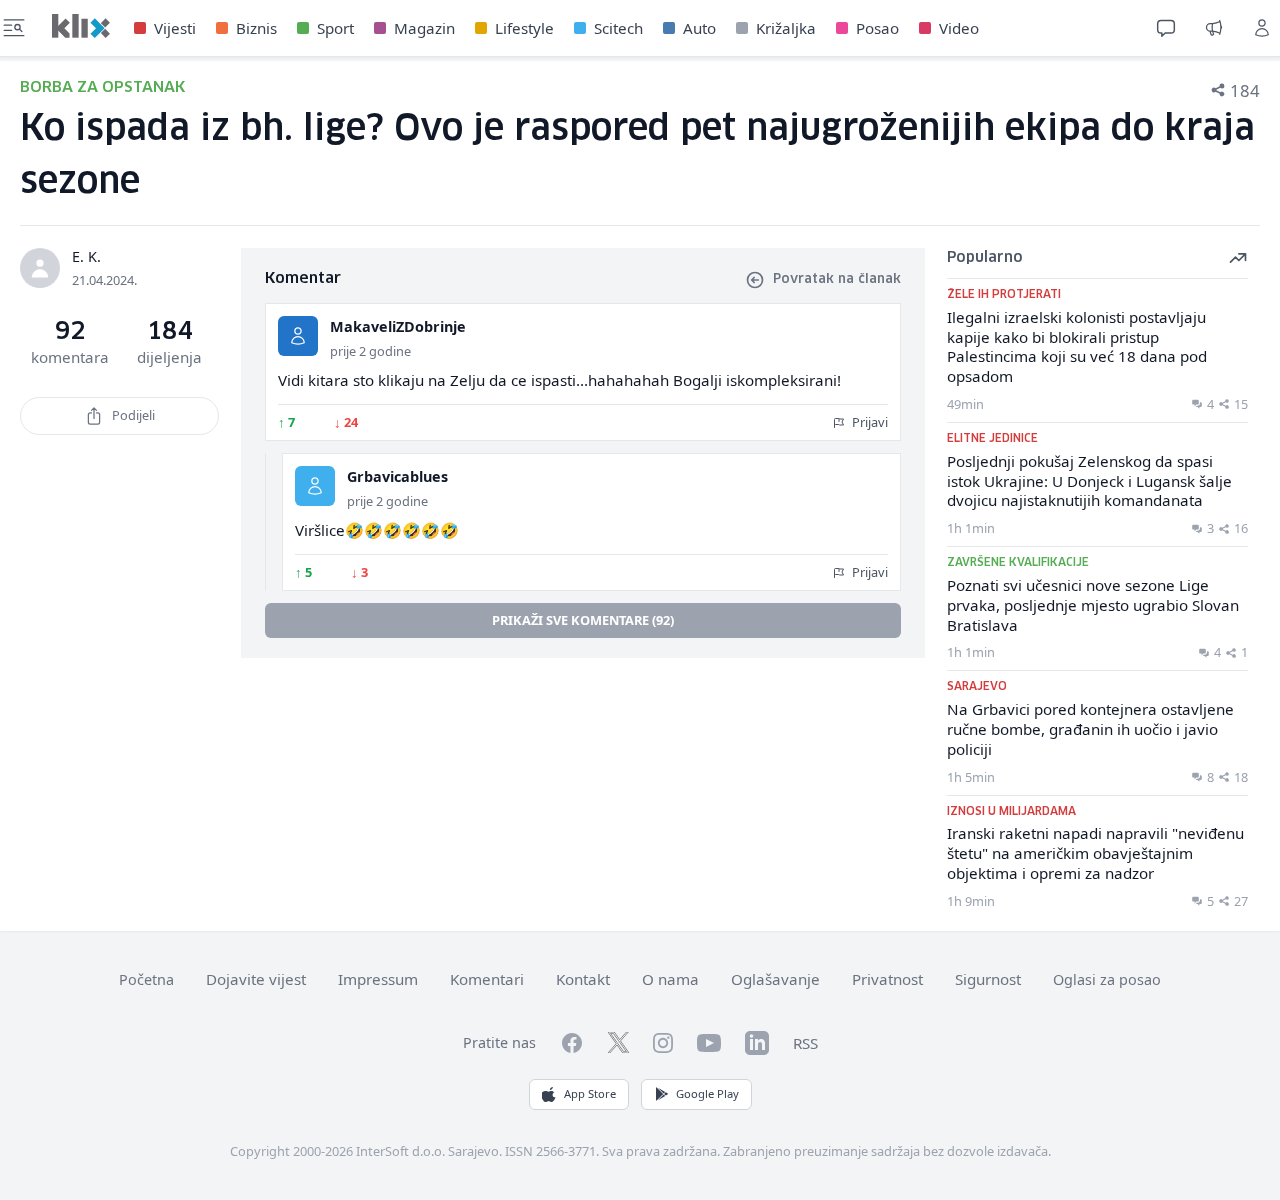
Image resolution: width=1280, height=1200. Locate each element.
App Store (590, 1093)
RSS (805, 1043)
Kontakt (583, 979)
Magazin (424, 28)
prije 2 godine (370, 351)
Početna (146, 979)
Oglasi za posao (1107, 979)
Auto (699, 28)
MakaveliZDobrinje (398, 326)
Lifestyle (524, 28)
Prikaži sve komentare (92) (583, 620)
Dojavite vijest (256, 979)
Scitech (618, 28)
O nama (670, 979)
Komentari (487, 979)
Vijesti (175, 28)
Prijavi (868, 422)
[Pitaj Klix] (1166, 28)
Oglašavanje (775, 979)
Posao (877, 28)
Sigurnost (988, 979)
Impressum (378, 979)
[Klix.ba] (81, 26)
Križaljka (786, 28)
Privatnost (887, 979)
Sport (335, 28)
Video (959, 28)
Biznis (256, 28)
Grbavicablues (397, 476)
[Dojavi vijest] (1214, 28)
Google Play (707, 1093)
